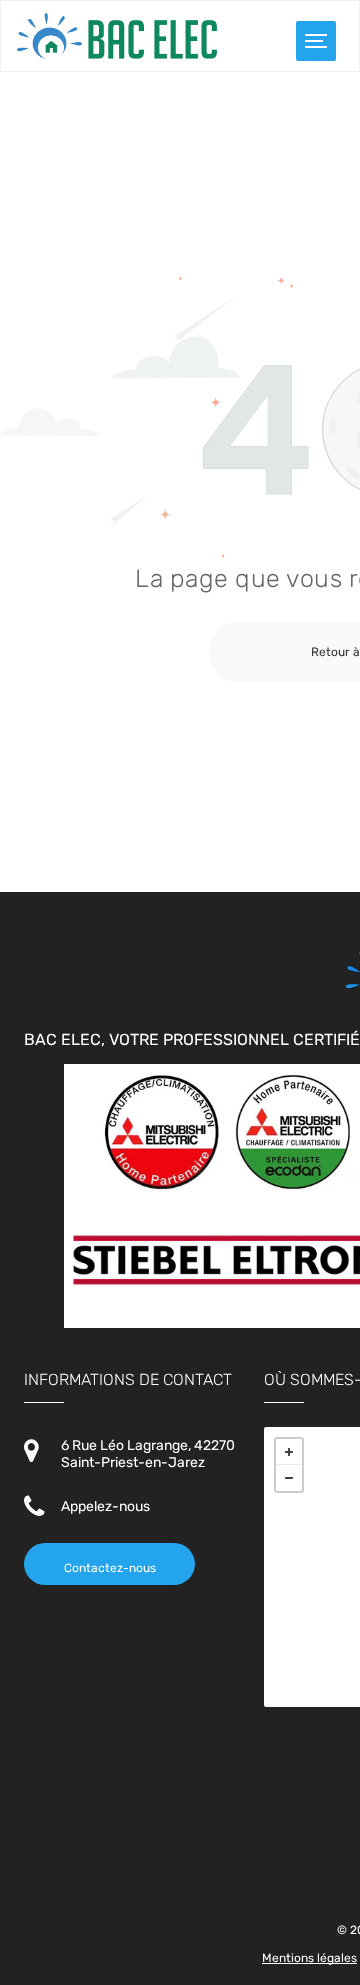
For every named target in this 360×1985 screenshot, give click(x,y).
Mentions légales (309, 1958)
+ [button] (289, 1452)
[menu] (316, 41)
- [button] (289, 1478)
